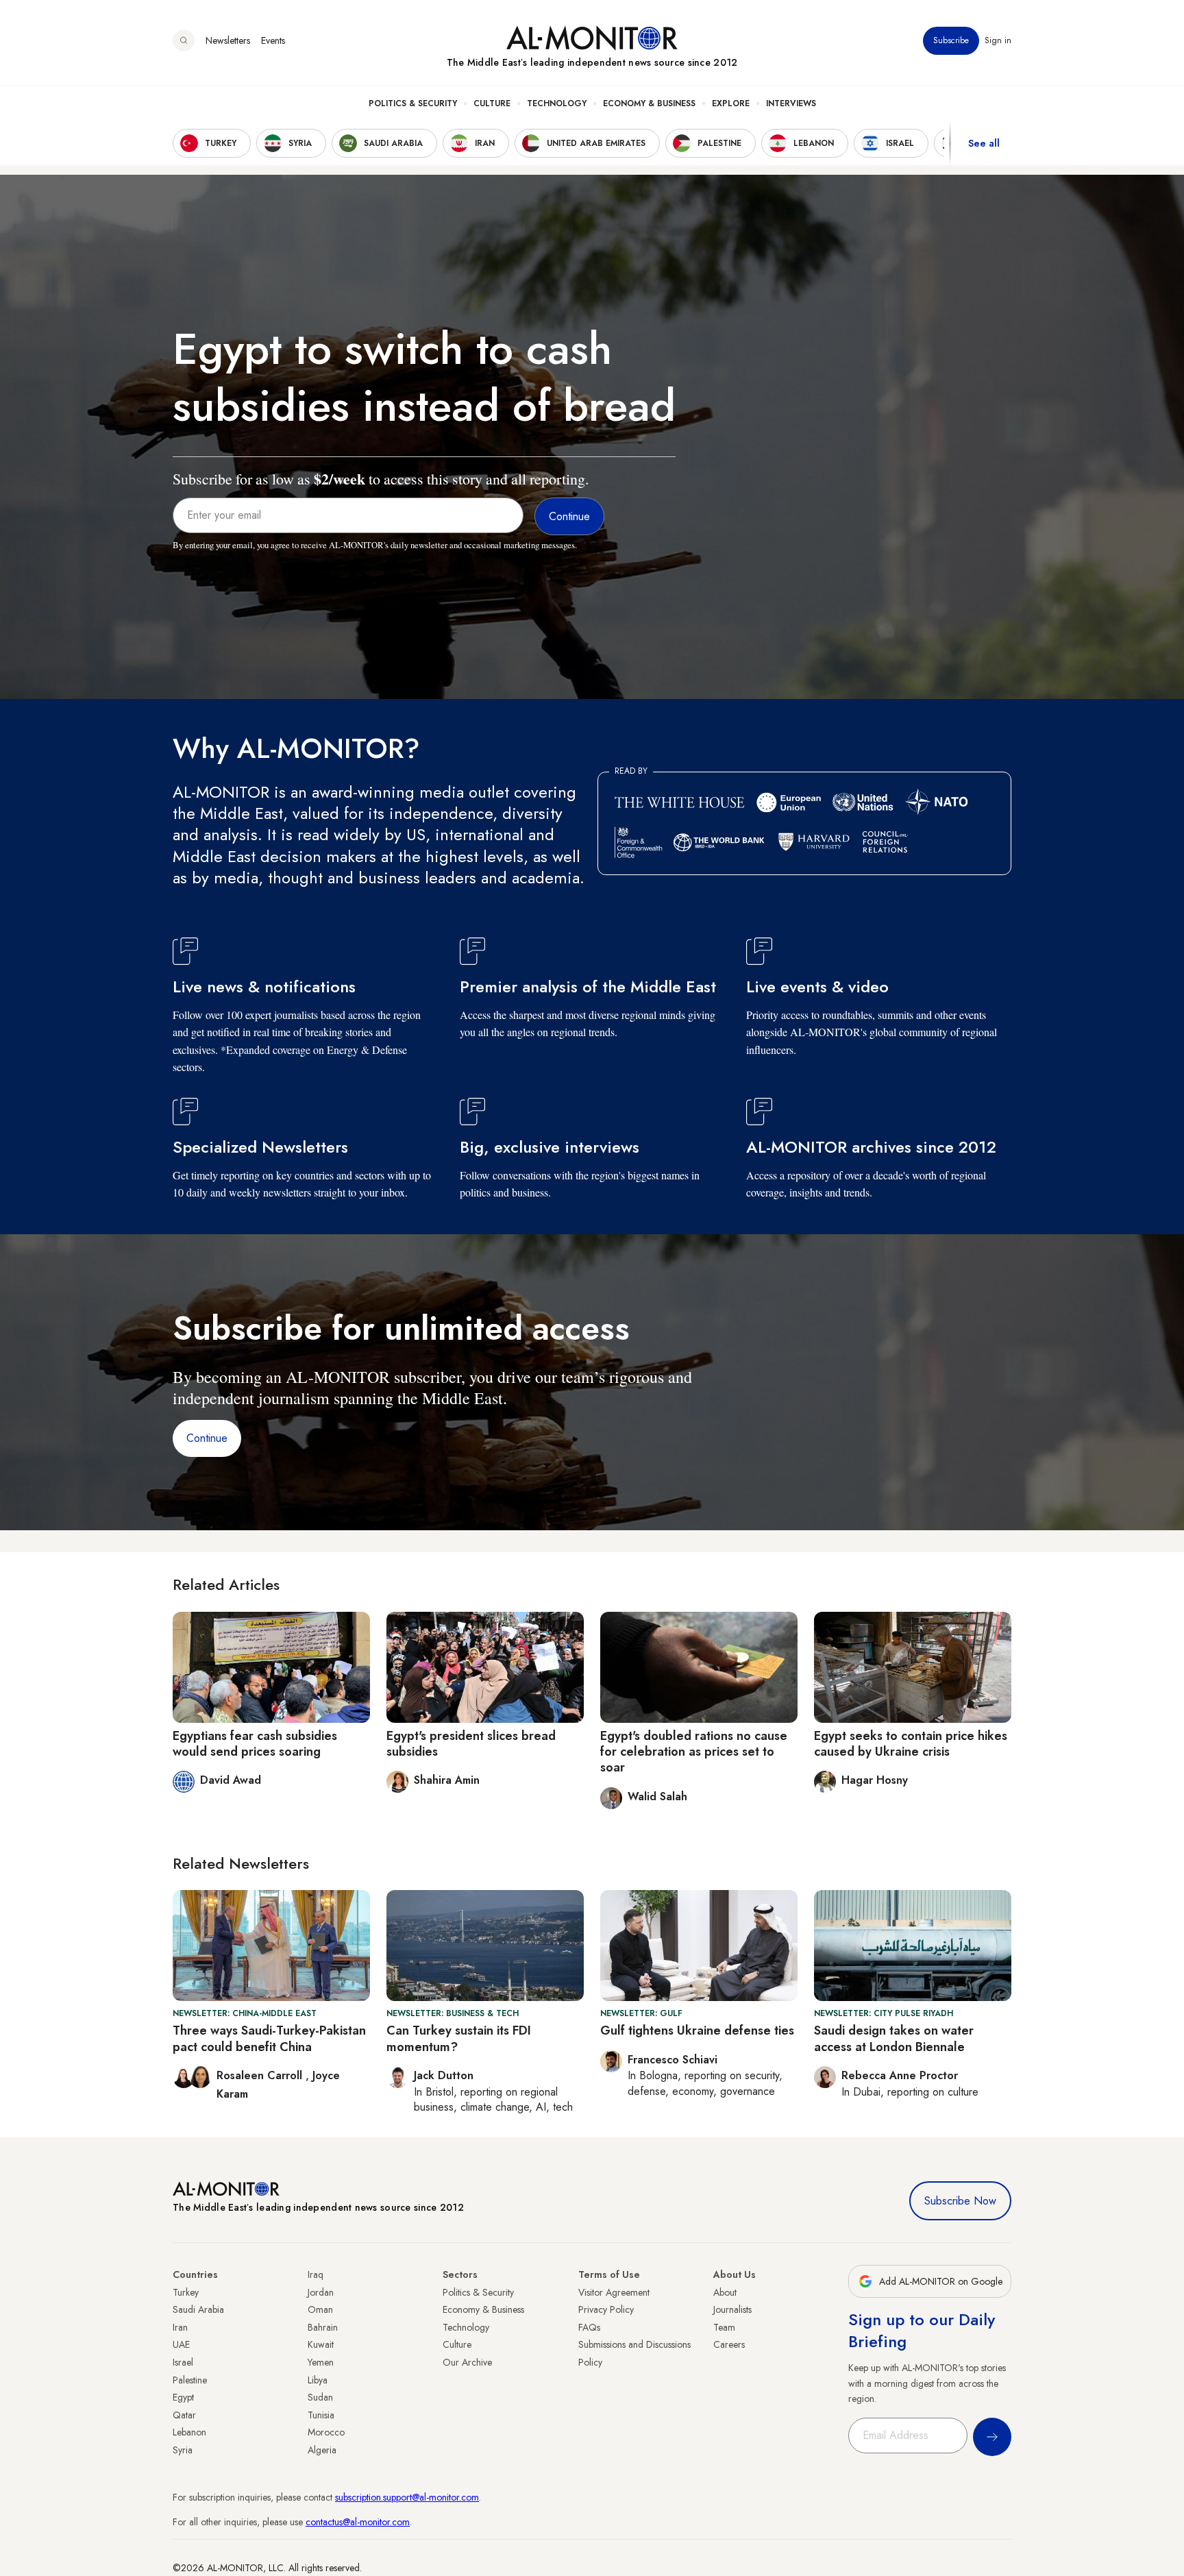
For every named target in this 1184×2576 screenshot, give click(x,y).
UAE (181, 2344)
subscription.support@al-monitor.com (407, 2497)
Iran (180, 2327)
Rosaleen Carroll (261, 2075)
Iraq (316, 2274)
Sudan (320, 2397)
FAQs (589, 2327)
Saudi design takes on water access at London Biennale (894, 2038)
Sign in (998, 40)
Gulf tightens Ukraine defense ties (697, 2031)
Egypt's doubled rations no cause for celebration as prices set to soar (694, 1752)
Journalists (732, 2309)
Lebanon (189, 2432)
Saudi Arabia (198, 2309)
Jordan (321, 2292)
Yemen (321, 2362)
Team (724, 2327)
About (725, 2292)
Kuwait (321, 2344)
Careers (729, 2344)
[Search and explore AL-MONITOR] (184, 40)
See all (984, 143)
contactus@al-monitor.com (358, 2522)
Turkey (186, 2292)
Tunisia (321, 2415)
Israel (183, 2362)
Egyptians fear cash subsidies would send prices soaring (255, 1744)
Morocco (326, 2432)
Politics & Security (413, 103)
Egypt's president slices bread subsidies (471, 1744)
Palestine (190, 2380)
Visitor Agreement (614, 2292)
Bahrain (323, 2327)
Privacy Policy (606, 2309)
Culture (492, 103)
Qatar (184, 2415)
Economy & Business (649, 103)
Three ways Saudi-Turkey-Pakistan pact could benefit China (269, 2038)
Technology (557, 103)
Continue (207, 1438)
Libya (318, 2380)
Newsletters (228, 40)
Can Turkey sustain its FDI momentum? (459, 2038)
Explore (731, 103)
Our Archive (467, 2362)
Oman (320, 2309)
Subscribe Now (960, 2201)
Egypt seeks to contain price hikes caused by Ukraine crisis (911, 1744)
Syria (183, 2450)
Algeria (322, 2450)
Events (273, 40)
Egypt (183, 2397)
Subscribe (951, 40)
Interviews (791, 103)
